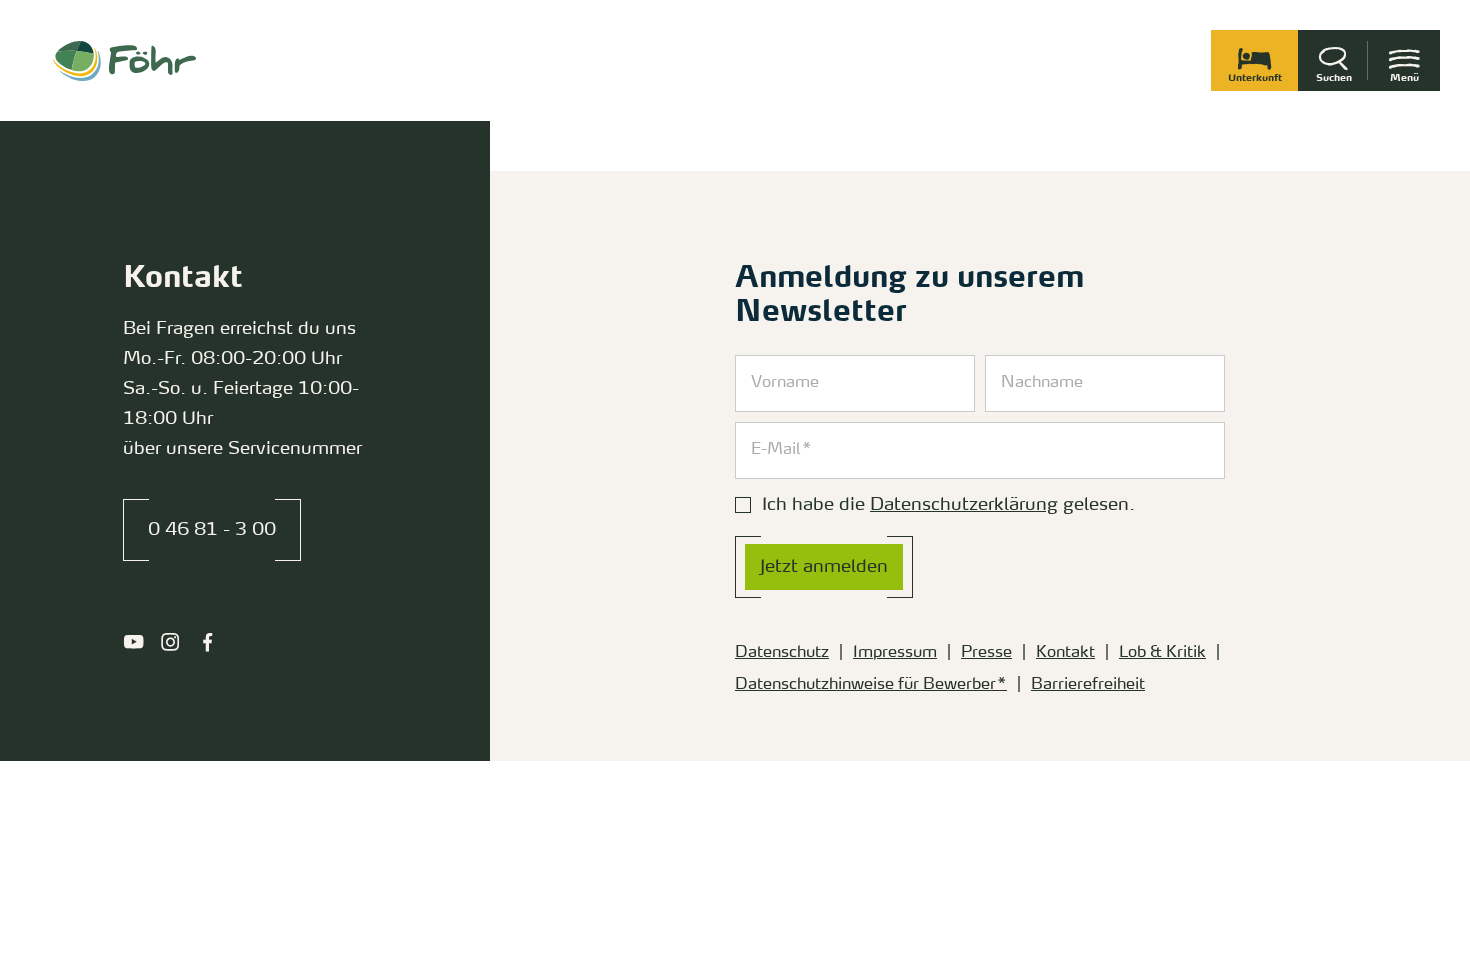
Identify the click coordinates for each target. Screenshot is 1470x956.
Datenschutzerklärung (964, 505)
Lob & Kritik (1162, 653)
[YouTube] (133, 642)
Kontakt (1065, 653)
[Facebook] (207, 642)
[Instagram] (170, 642)
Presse (986, 653)
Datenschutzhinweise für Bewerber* (871, 685)
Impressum (895, 653)
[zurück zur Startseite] (124, 61)
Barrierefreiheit (1088, 685)
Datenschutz (782, 653)
